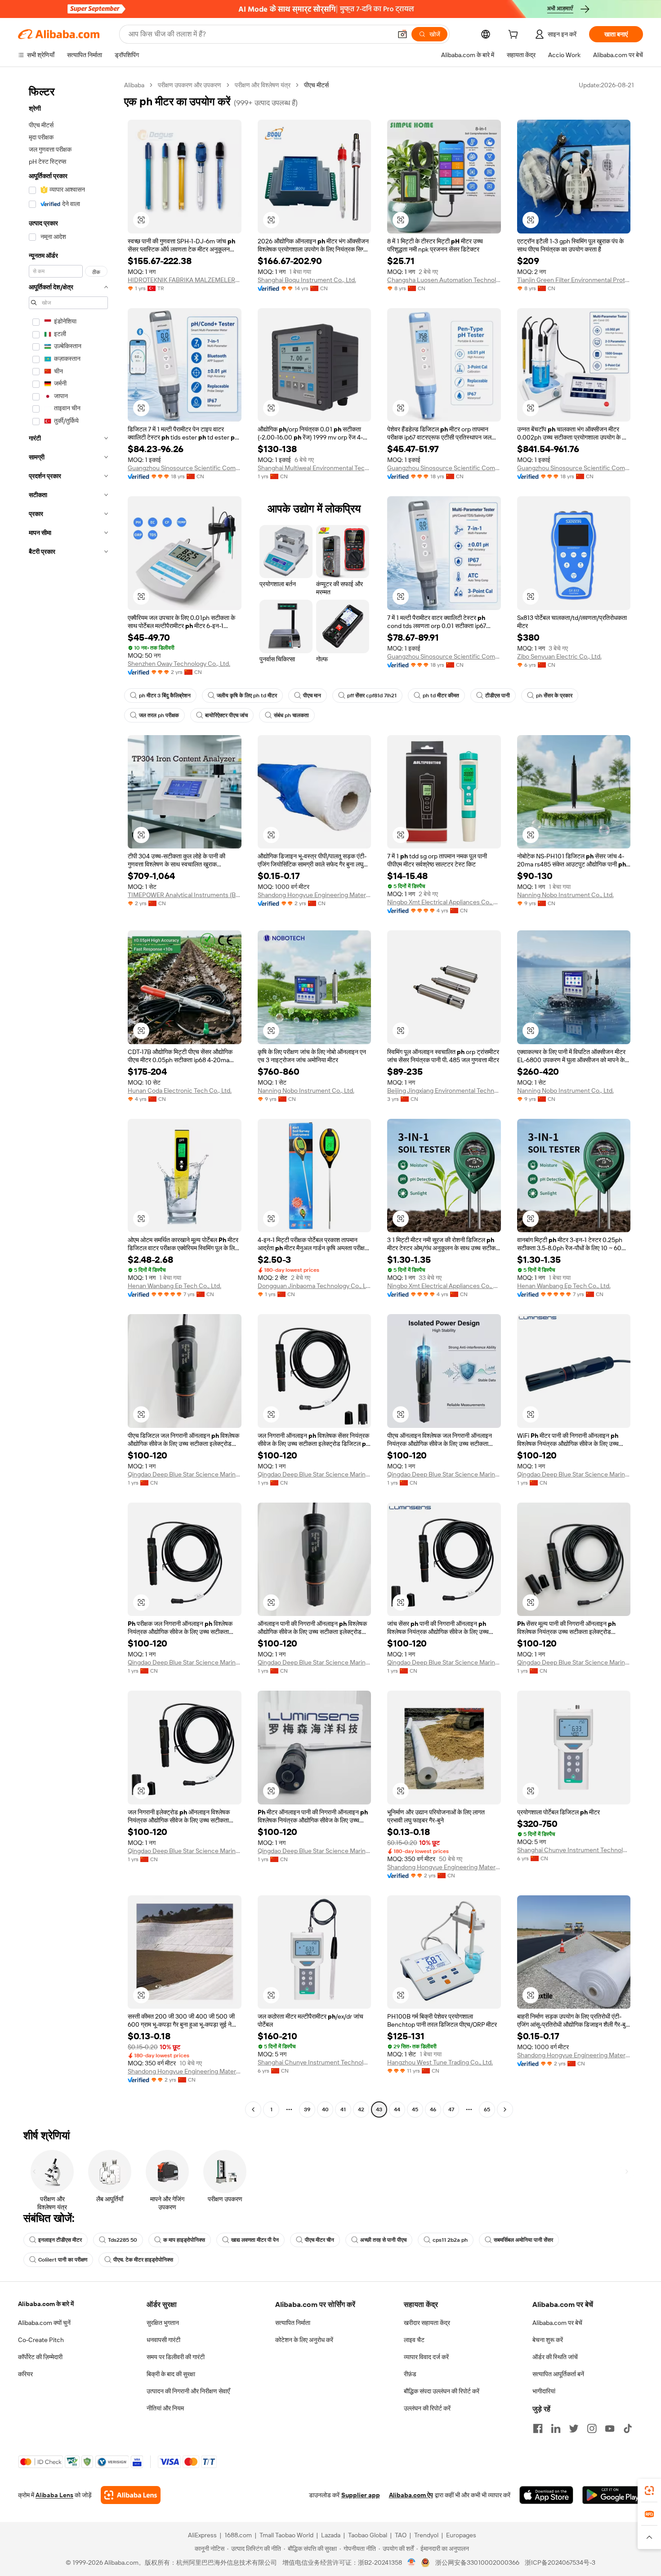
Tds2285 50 (123, 2240)
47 (451, 2109)
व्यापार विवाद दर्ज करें (426, 2357)
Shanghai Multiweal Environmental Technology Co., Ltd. (315, 468)
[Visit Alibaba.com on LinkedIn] (556, 2428)
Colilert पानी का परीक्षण (63, 2260)
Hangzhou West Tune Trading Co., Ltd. (440, 2062)
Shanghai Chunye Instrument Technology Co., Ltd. (574, 1850)
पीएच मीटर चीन (319, 2240)
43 (379, 2109)
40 (325, 2109)
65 (487, 2109)
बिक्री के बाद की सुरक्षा (171, 2374)
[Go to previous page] (253, 2109)
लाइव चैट (414, 2340)
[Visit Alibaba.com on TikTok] (628, 2428)
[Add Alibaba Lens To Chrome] (131, 2495)
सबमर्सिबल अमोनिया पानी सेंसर (523, 2240)
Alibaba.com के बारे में (46, 2304)
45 (415, 2109)
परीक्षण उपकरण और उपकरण (190, 85)
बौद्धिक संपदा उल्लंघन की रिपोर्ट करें (442, 2391)
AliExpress (202, 2535)
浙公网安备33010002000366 (477, 2563)
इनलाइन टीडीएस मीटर (60, 2240)
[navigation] (68, 1098)
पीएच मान (312, 696)
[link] (649, 2491)
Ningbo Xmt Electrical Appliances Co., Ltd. (444, 902)
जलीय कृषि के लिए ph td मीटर (247, 696)
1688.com (238, 2535)
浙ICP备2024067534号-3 (560, 2563)
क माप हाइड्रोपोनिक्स (184, 2240)
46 (433, 2109)
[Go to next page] (505, 2109)
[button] (402, 34)
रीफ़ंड (410, 2374)
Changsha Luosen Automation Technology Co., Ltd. (444, 280)
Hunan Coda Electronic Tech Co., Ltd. (180, 1091)
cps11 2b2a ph (450, 2240)
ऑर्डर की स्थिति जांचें (555, 2357)
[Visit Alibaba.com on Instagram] (592, 2428)
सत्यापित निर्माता (293, 2323)
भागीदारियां (544, 2391)
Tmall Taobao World (286, 2535)
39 (307, 2109)
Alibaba (134, 85)
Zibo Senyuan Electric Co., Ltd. (559, 656)
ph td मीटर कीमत (441, 696)
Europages (461, 2535)
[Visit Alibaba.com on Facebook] (538, 2428)
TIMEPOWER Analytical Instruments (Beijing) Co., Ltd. (185, 895)
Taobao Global (368, 2535)
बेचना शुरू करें (548, 2340)
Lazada (331, 2535)
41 (343, 2109)
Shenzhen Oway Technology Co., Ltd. (179, 664)
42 (361, 2109)
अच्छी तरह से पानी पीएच (383, 2240)
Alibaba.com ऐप (411, 2495)
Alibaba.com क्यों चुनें (44, 2323)
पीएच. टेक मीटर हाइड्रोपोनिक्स (143, 2260)
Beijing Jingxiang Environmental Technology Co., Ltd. (444, 1091)
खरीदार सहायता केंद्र (427, 2323)
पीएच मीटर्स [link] (316, 85)
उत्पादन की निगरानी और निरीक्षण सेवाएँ (188, 2391)
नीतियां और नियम (165, 2408)
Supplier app (361, 2495)
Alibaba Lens (54, 2495)
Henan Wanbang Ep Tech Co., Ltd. (174, 1286)
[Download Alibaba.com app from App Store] (546, 2495)
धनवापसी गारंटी (163, 2340)
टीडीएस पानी (498, 696)
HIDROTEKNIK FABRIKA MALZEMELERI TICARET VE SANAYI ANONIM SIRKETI (185, 280)
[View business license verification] (412, 2563)
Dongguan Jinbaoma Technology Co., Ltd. (315, 1286)
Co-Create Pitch (41, 2340)
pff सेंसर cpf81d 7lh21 (372, 696)
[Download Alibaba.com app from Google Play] (613, 2495)
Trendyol (426, 2535)
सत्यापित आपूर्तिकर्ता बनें (558, 2374)
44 (397, 2109)
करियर (25, 2374)
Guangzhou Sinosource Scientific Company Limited (185, 468)
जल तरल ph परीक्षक (159, 715)
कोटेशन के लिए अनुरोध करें (304, 2340)
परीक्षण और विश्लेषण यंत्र (263, 85)
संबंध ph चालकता (291, 715)
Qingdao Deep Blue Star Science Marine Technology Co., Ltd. (185, 1474)
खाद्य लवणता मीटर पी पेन (255, 2240)
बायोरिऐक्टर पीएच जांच (226, 715)
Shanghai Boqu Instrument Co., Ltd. (307, 280)
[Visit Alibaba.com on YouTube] (610, 2428)
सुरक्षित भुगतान (163, 2323)
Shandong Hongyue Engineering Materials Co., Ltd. (315, 895)
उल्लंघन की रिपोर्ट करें (427, 2408)
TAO (401, 2535)
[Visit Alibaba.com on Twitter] (574, 2428)
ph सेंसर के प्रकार (554, 696)
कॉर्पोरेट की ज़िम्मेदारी (40, 2357)
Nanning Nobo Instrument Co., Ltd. (565, 895)
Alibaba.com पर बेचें (557, 2323)
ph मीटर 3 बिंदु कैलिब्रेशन (165, 696)
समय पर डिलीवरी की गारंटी (176, 2357)
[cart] (515, 36)
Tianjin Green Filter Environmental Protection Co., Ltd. (574, 280)
